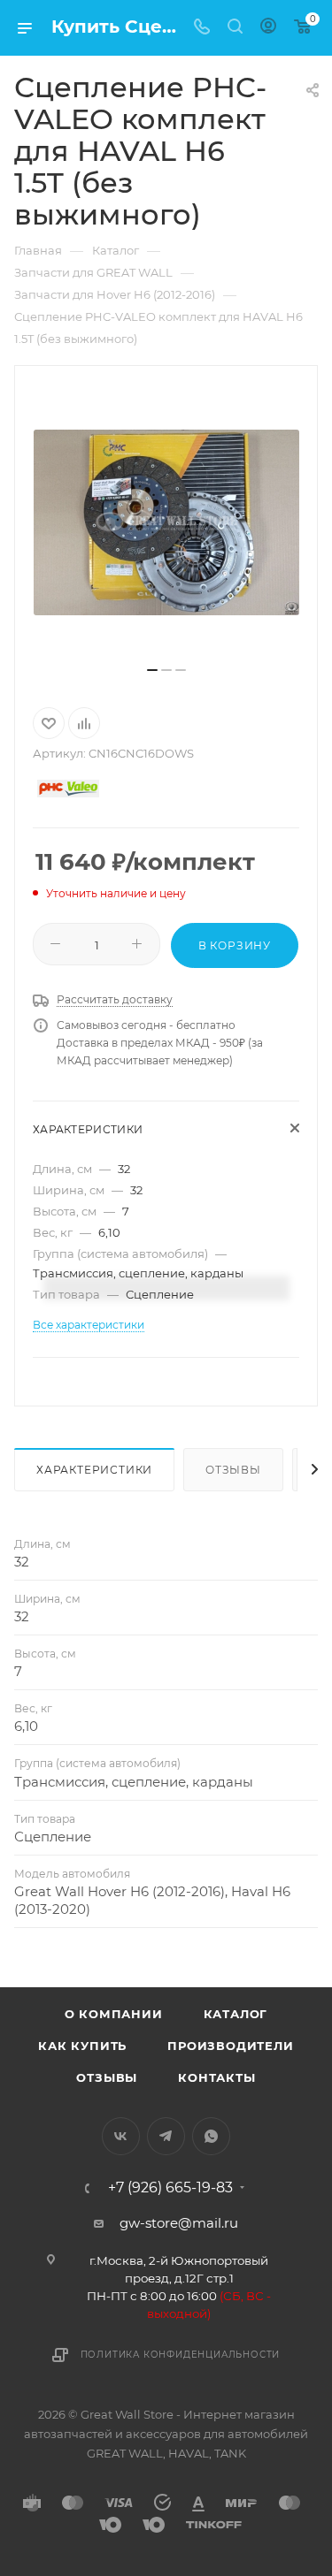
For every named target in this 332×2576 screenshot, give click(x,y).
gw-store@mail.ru (179, 2223)
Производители (230, 2046)
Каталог (236, 2014)
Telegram (166, 2136)
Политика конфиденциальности (181, 2355)
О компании (114, 2014)
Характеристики (94, 1470)
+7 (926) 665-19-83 (170, 2188)
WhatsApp (211, 2136)
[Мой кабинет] (268, 28)
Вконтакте (121, 2136)
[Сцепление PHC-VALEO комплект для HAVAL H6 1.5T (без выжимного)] (166, 522)
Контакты (216, 2077)
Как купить (82, 2046)
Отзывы (233, 1470)
